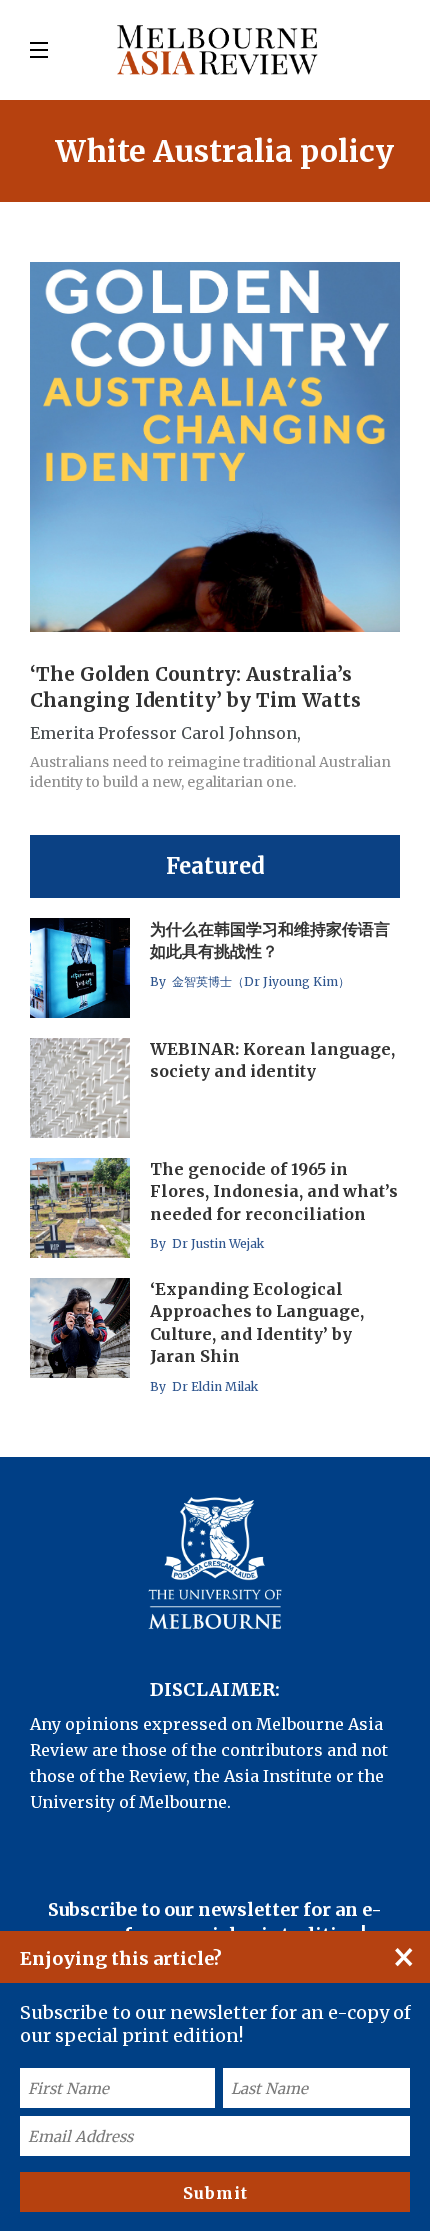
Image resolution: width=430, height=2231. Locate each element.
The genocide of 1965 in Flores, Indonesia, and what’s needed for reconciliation (274, 1191)
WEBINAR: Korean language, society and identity (272, 1060)
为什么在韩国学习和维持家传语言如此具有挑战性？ (270, 940)
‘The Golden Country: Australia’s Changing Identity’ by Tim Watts (195, 687)
